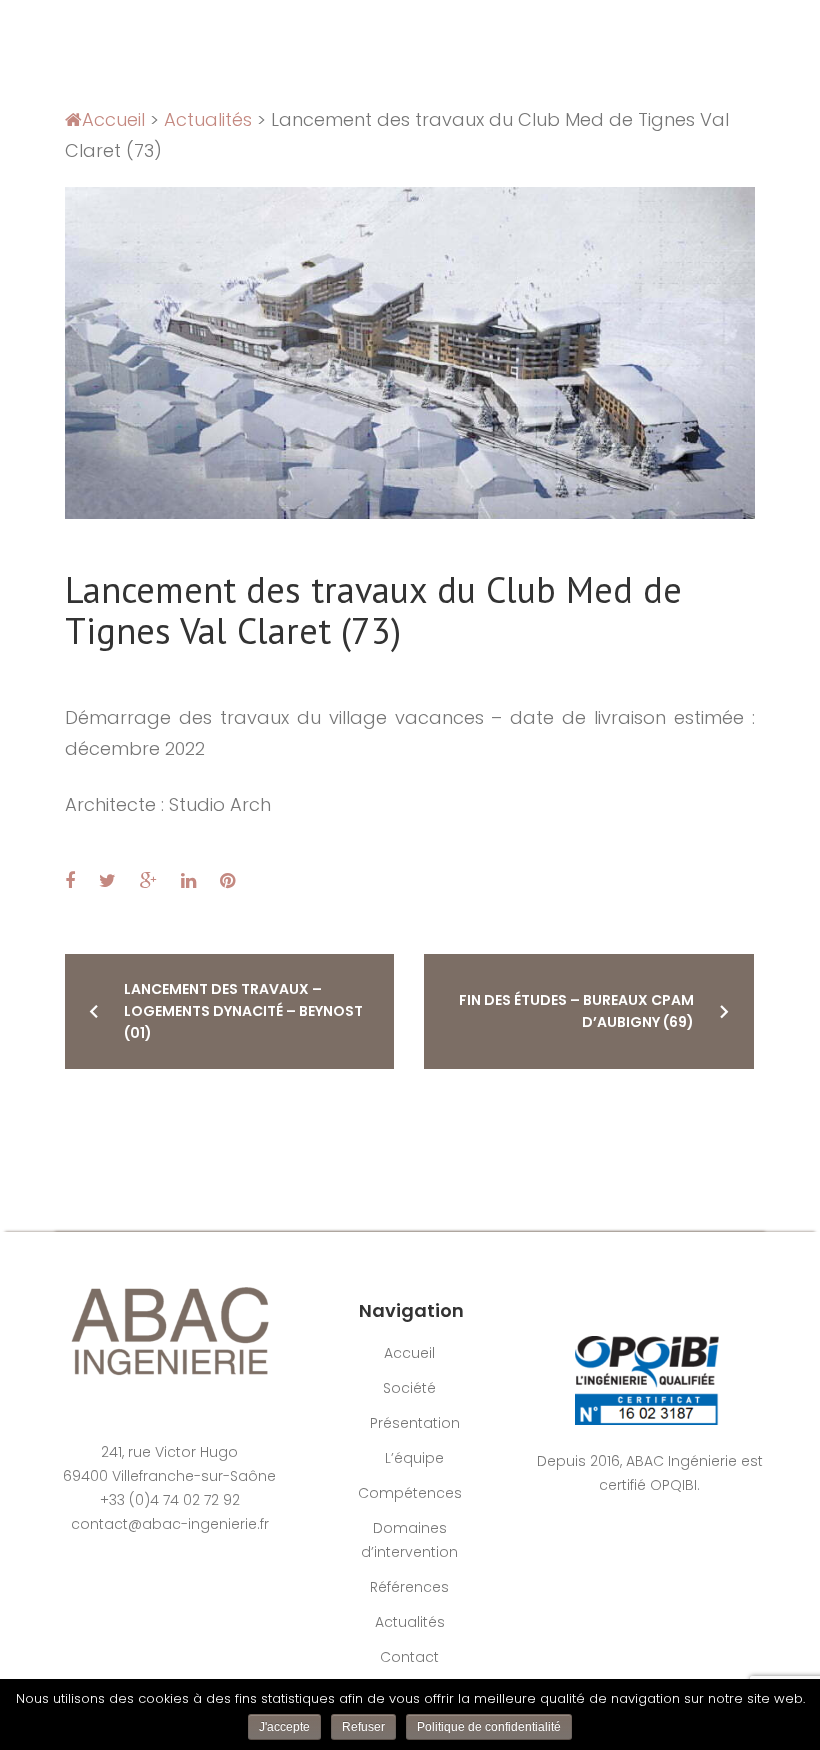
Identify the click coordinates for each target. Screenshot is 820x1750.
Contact (409, 1657)
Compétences (410, 1493)
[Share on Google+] (148, 880)
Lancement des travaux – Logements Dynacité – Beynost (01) (243, 1011)
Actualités (208, 119)
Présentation (415, 1423)
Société (409, 1388)
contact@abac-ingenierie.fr (170, 1524)
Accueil (113, 119)
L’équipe (414, 1458)
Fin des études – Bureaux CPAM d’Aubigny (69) (576, 1011)
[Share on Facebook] (70, 880)
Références (409, 1587)
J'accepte (284, 1727)
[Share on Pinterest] (227, 880)
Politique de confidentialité (489, 1727)
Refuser (363, 1727)
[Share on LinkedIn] (188, 880)
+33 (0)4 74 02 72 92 (170, 1500)
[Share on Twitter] (107, 880)
